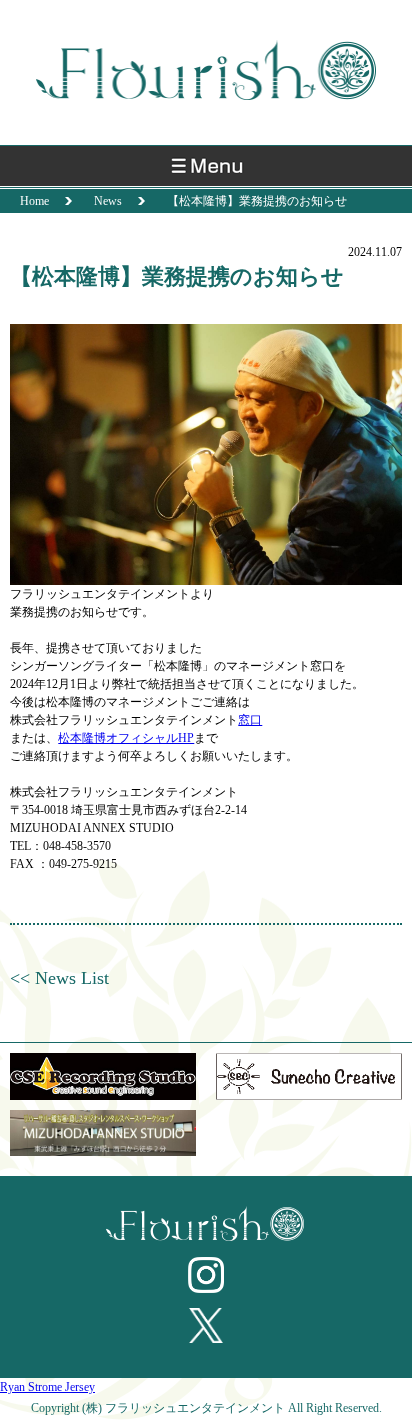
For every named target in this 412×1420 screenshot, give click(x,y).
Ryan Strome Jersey (47, 1387)
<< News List (59, 978)
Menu (206, 171)
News (108, 201)
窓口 (250, 720)
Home (34, 201)
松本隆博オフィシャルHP (126, 738)
